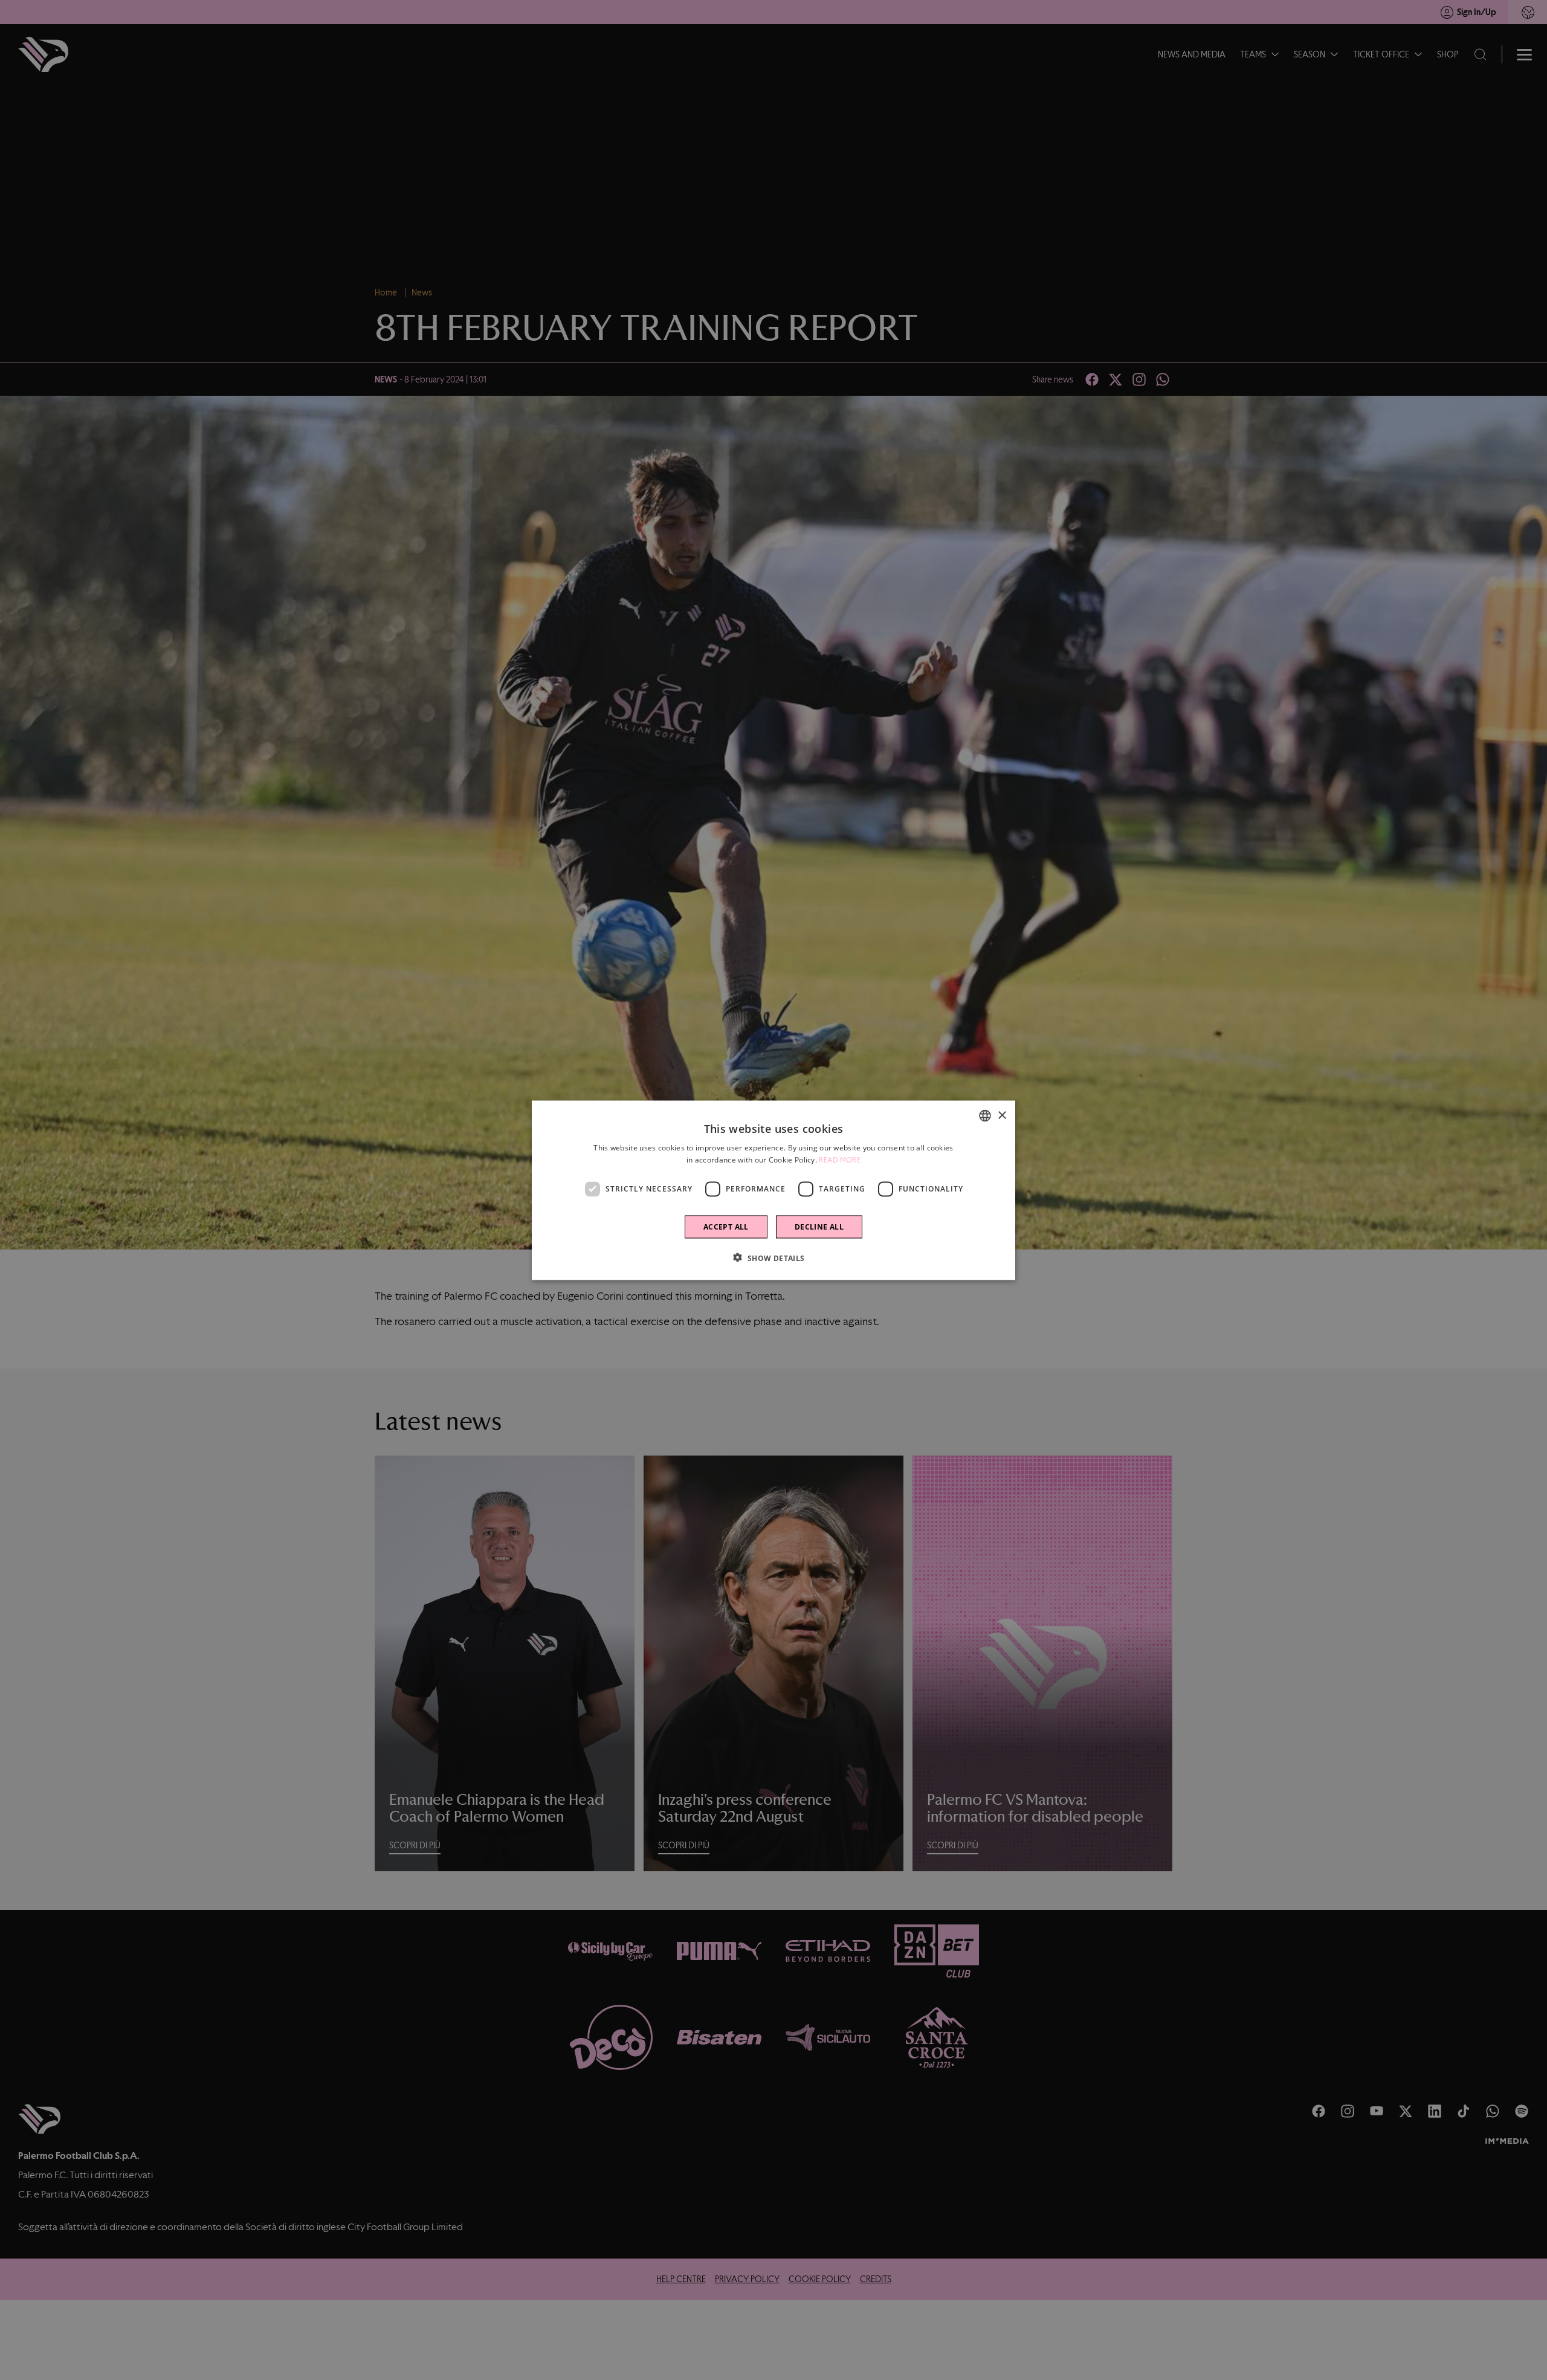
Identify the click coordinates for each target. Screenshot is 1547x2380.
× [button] (1002, 1115)
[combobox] (985, 1115)
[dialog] (773, 1190)
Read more (840, 1159)
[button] (773, 1257)
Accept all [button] (726, 1226)
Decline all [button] (819, 1226)
